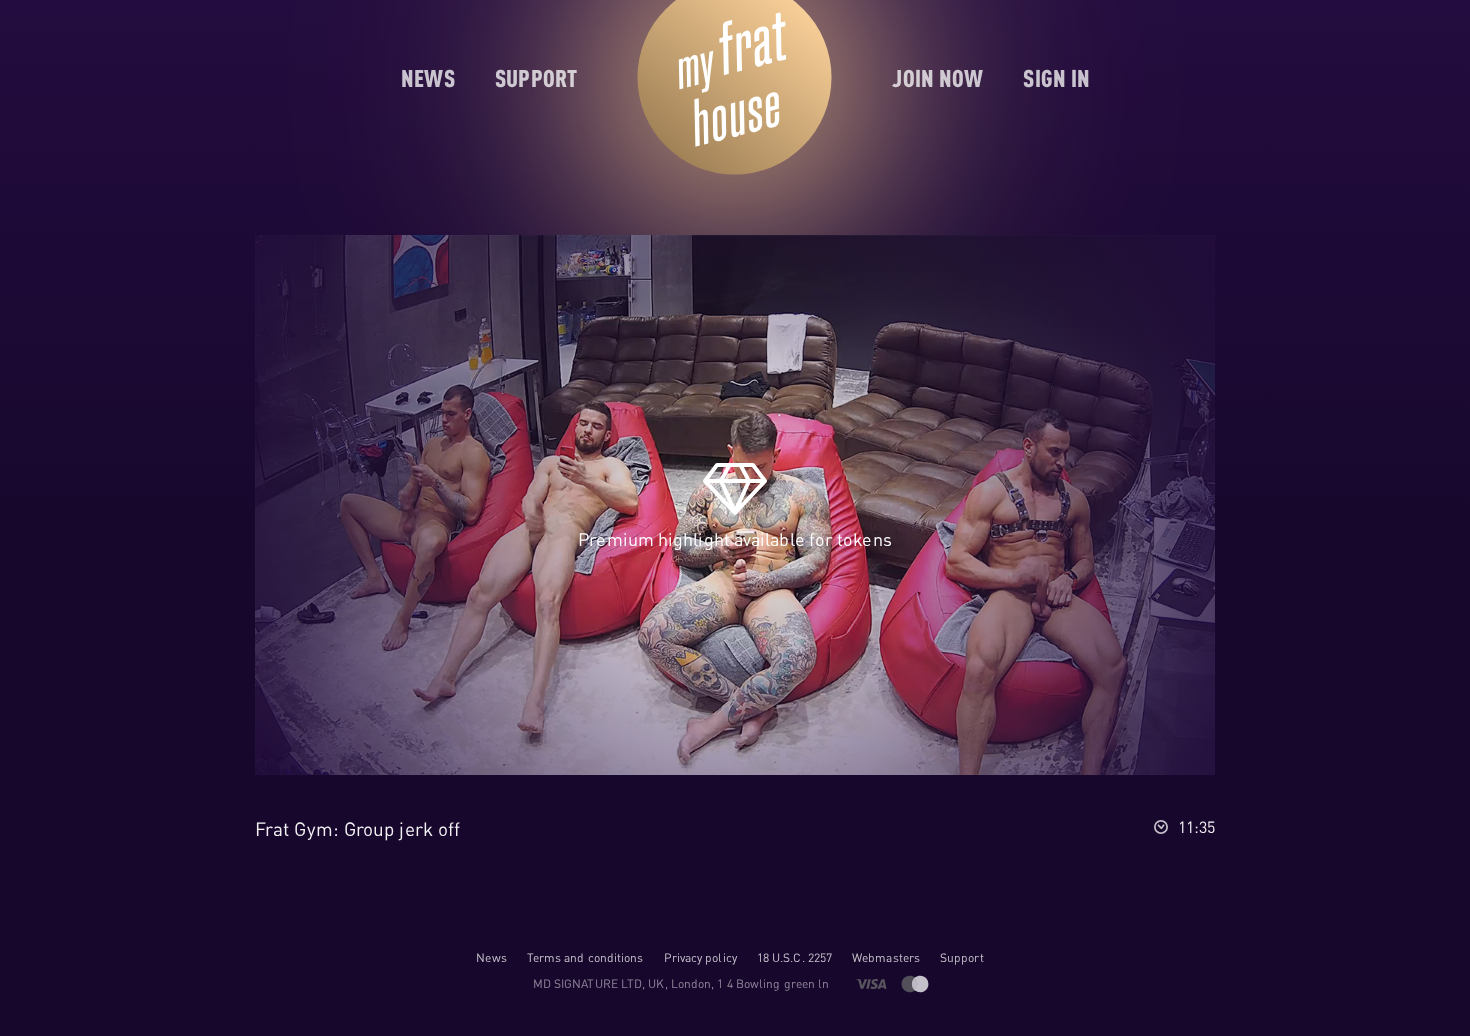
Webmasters (886, 957)
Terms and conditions (585, 957)
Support (962, 957)
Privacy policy (700, 957)
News (491, 957)
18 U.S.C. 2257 (794, 957)
